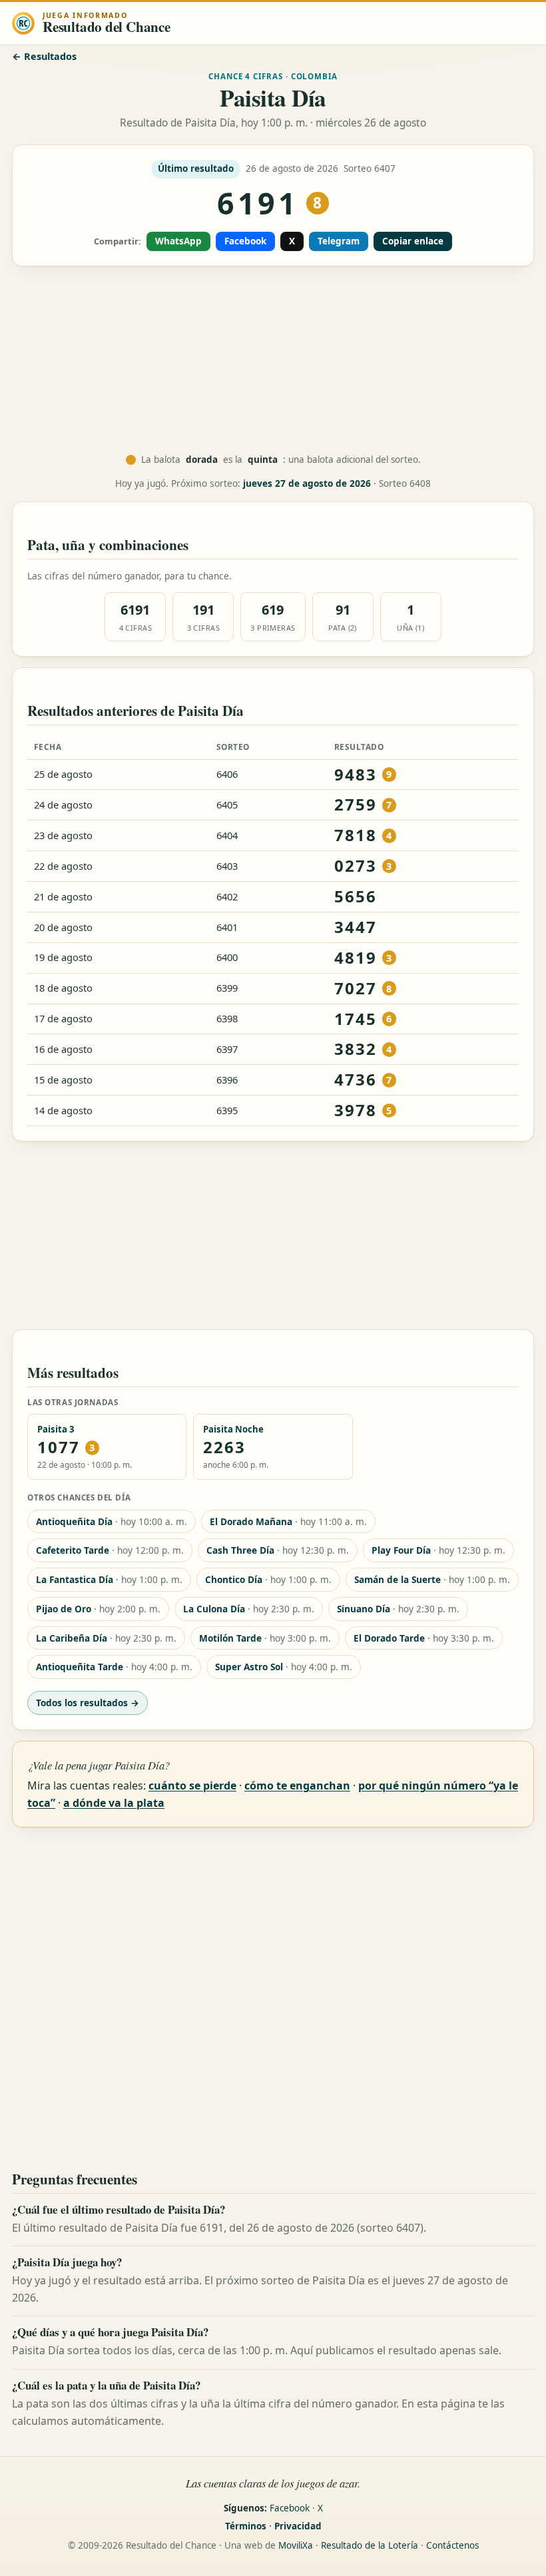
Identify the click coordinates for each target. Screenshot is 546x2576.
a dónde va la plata (114, 1803)
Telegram (339, 241)
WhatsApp (178, 241)
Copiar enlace (413, 241)
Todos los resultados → (88, 1703)
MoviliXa (296, 2545)
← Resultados (44, 56)
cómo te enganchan (297, 1785)
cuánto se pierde (192, 1785)
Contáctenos (452, 2545)
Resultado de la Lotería (370, 2545)
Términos (246, 2526)
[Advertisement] (273, 360)
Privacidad (298, 2526)
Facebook (245, 241)
